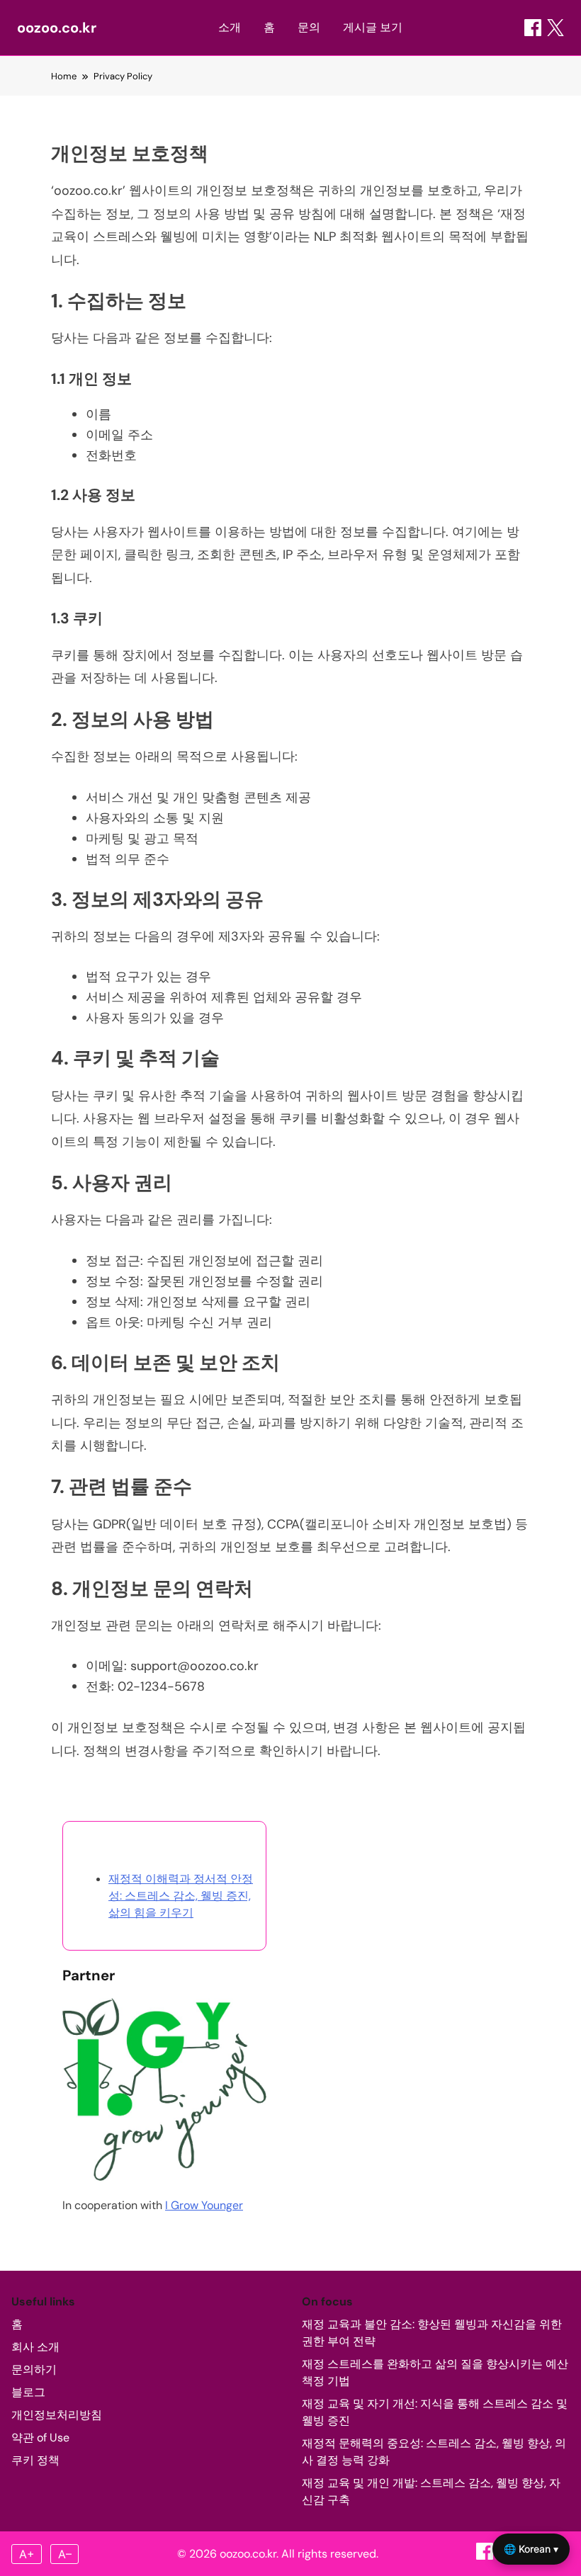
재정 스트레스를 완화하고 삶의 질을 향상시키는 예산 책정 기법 (435, 2372)
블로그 (28, 2392)
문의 (309, 27)
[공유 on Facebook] (533, 28)
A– (65, 2554)
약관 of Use (40, 2438)
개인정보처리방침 (57, 2415)
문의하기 (34, 2370)
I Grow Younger (204, 2205)
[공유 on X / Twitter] (555, 28)
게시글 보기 (373, 27)
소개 (230, 27)
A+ (27, 2554)
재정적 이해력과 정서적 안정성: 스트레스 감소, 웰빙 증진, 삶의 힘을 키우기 (181, 1896)
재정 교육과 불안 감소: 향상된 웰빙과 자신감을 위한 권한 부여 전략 (432, 2333)
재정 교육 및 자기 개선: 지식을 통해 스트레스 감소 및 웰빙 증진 (435, 2412)
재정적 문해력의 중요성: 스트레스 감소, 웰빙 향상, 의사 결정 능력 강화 (434, 2452)
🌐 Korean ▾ (531, 2549)
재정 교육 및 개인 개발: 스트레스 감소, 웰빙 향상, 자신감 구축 (431, 2491)
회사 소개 (35, 2347)
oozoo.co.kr (57, 28)
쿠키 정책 (35, 2460)
